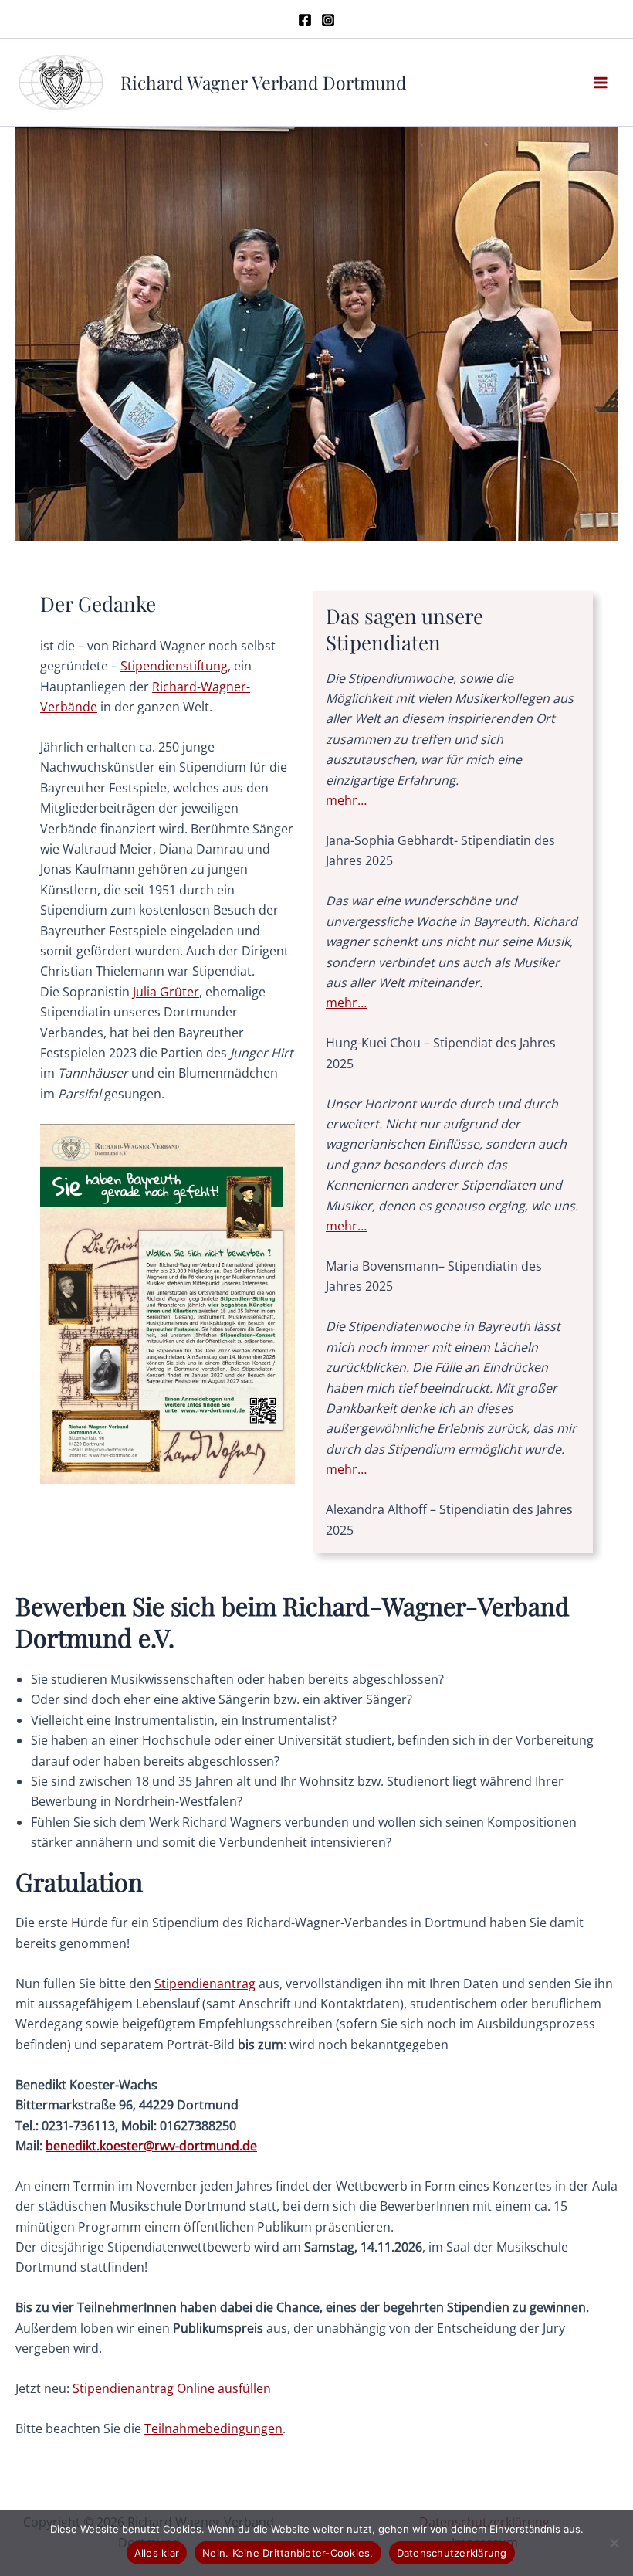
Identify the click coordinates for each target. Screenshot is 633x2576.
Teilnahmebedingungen (213, 2428)
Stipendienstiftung (174, 666)
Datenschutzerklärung (452, 2553)
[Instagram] (328, 20)
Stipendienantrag (205, 1984)
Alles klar (157, 2553)
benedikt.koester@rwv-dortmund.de (151, 2146)
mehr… (346, 800)
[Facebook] (305, 20)
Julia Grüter (166, 992)
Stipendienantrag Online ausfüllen (172, 2388)
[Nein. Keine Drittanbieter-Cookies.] (614, 2543)
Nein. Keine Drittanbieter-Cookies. (288, 2553)
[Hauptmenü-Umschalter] (601, 83)
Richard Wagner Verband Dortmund (263, 82)
